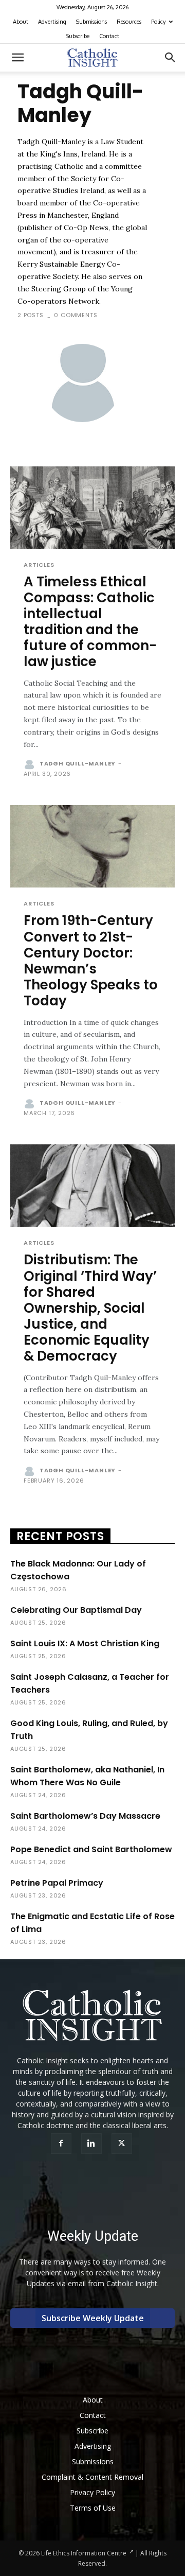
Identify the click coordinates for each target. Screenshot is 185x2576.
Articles (39, 565)
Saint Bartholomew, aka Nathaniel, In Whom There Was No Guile (87, 1776)
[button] (17, 58)
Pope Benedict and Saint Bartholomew (91, 1849)
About (21, 22)
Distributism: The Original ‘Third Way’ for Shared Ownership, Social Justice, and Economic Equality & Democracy (90, 1308)
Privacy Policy (92, 2492)
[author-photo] (31, 764)
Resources (129, 22)
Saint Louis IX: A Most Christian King (85, 1643)
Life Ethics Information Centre (84, 2553)
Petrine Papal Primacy (57, 1883)
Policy (158, 22)
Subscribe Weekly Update (93, 2318)
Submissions (91, 22)
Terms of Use (93, 2508)
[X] (123, 2144)
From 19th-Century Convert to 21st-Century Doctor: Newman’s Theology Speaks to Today (91, 961)
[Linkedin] (93, 2144)
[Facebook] (62, 2144)
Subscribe (78, 36)
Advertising (52, 22)
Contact (109, 36)
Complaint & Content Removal (92, 2477)
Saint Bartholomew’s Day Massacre (85, 1816)
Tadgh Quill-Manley (78, 763)
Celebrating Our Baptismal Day (76, 1610)
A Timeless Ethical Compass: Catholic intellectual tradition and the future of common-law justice (90, 622)
